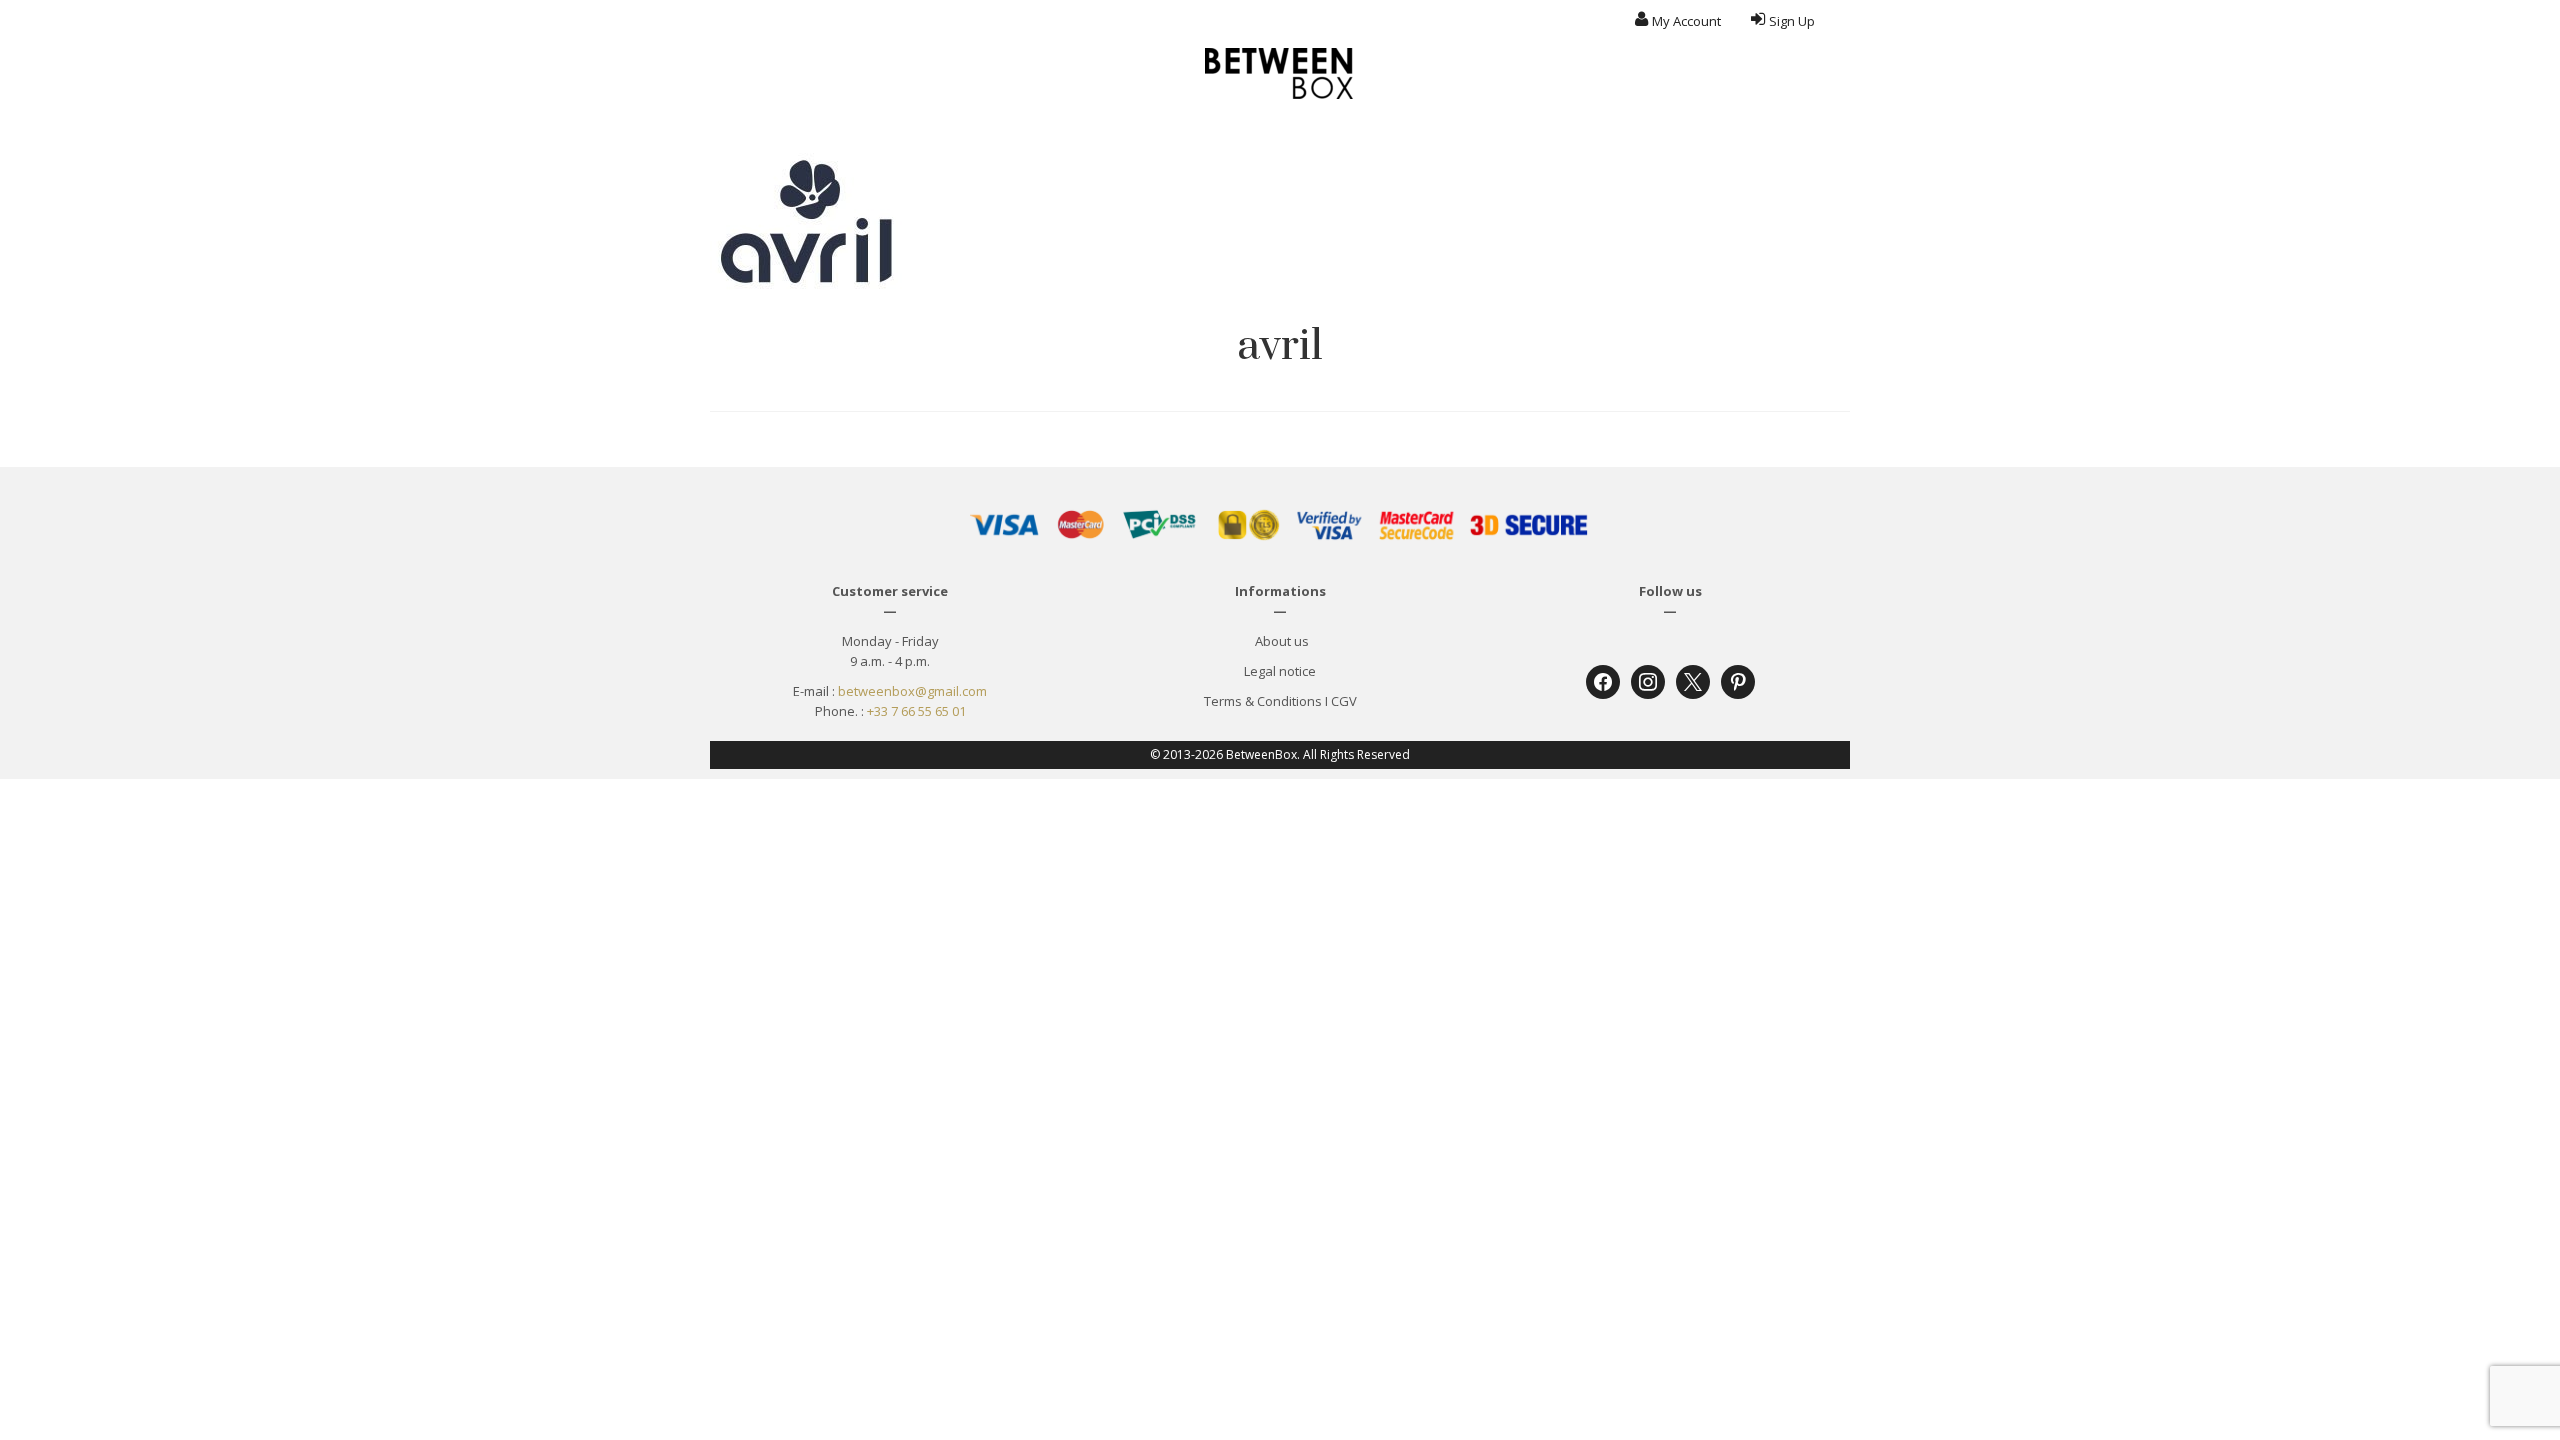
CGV (1344, 701)
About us (1280, 641)
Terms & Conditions (1263, 701)
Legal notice (1280, 671)
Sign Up (1792, 21)
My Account (1686, 21)
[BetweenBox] (1280, 73)
